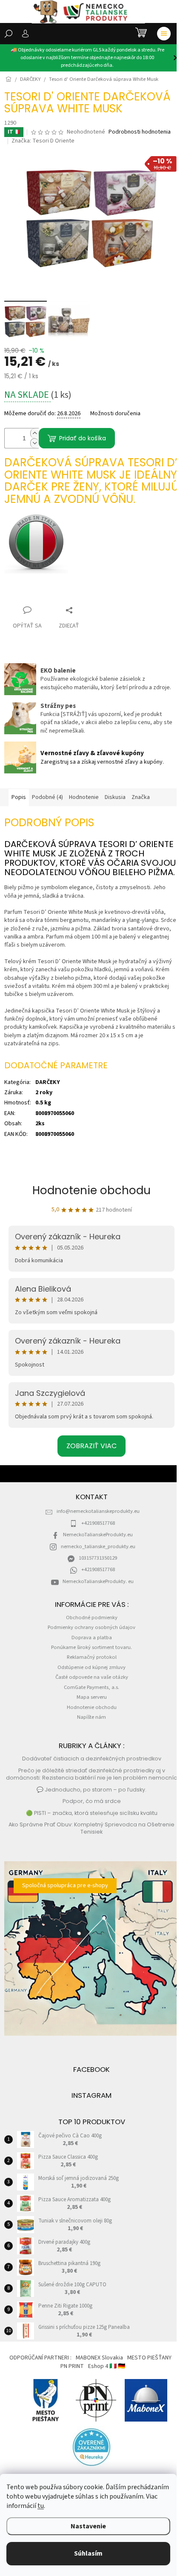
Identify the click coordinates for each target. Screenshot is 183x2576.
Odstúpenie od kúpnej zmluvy (91, 1667)
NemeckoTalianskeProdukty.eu (98, 1535)
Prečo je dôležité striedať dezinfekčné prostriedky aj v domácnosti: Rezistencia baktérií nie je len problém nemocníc (91, 1774)
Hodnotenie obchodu (91, 1190)
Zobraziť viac (91, 1446)
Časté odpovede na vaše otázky (92, 1677)
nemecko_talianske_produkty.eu (98, 1546)
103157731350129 (98, 1558)
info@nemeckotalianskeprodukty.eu (98, 1511)
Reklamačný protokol (92, 1657)
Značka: (43, 141)
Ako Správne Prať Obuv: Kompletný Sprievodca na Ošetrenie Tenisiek (91, 1828)
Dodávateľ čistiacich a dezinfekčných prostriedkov (92, 1759)
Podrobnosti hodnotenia (140, 132)
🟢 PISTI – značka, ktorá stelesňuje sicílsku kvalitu (92, 1813)
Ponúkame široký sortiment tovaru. (91, 1647)
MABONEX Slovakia (99, 2358)
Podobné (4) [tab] (47, 797)
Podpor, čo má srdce (92, 1801)
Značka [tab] (141, 797)
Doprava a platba (92, 1637)
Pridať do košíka (83, 438)
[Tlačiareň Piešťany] (96, 2400)
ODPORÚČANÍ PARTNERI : (40, 2358)
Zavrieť (21, 594)
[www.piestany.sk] (46, 2400)
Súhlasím (88, 2553)
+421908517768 (98, 1523)
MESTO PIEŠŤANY (149, 2358)
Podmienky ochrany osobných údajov (91, 1627)
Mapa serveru (92, 1697)
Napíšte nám (91, 1717)
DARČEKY (48, 1082)
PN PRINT (72, 2366)
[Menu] (164, 34)
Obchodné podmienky (92, 1617)
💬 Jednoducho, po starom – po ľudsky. (91, 1790)
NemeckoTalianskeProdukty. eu (98, 1581)
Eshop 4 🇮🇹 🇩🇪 (107, 2366)
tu (41, 2506)
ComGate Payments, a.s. (91, 1687)
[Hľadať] (9, 34)
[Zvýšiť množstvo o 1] (34, 433)
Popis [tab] (19, 797)
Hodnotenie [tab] (84, 797)
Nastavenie (88, 2526)
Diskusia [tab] (115, 797)
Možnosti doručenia (115, 414)
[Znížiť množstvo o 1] (34, 443)
